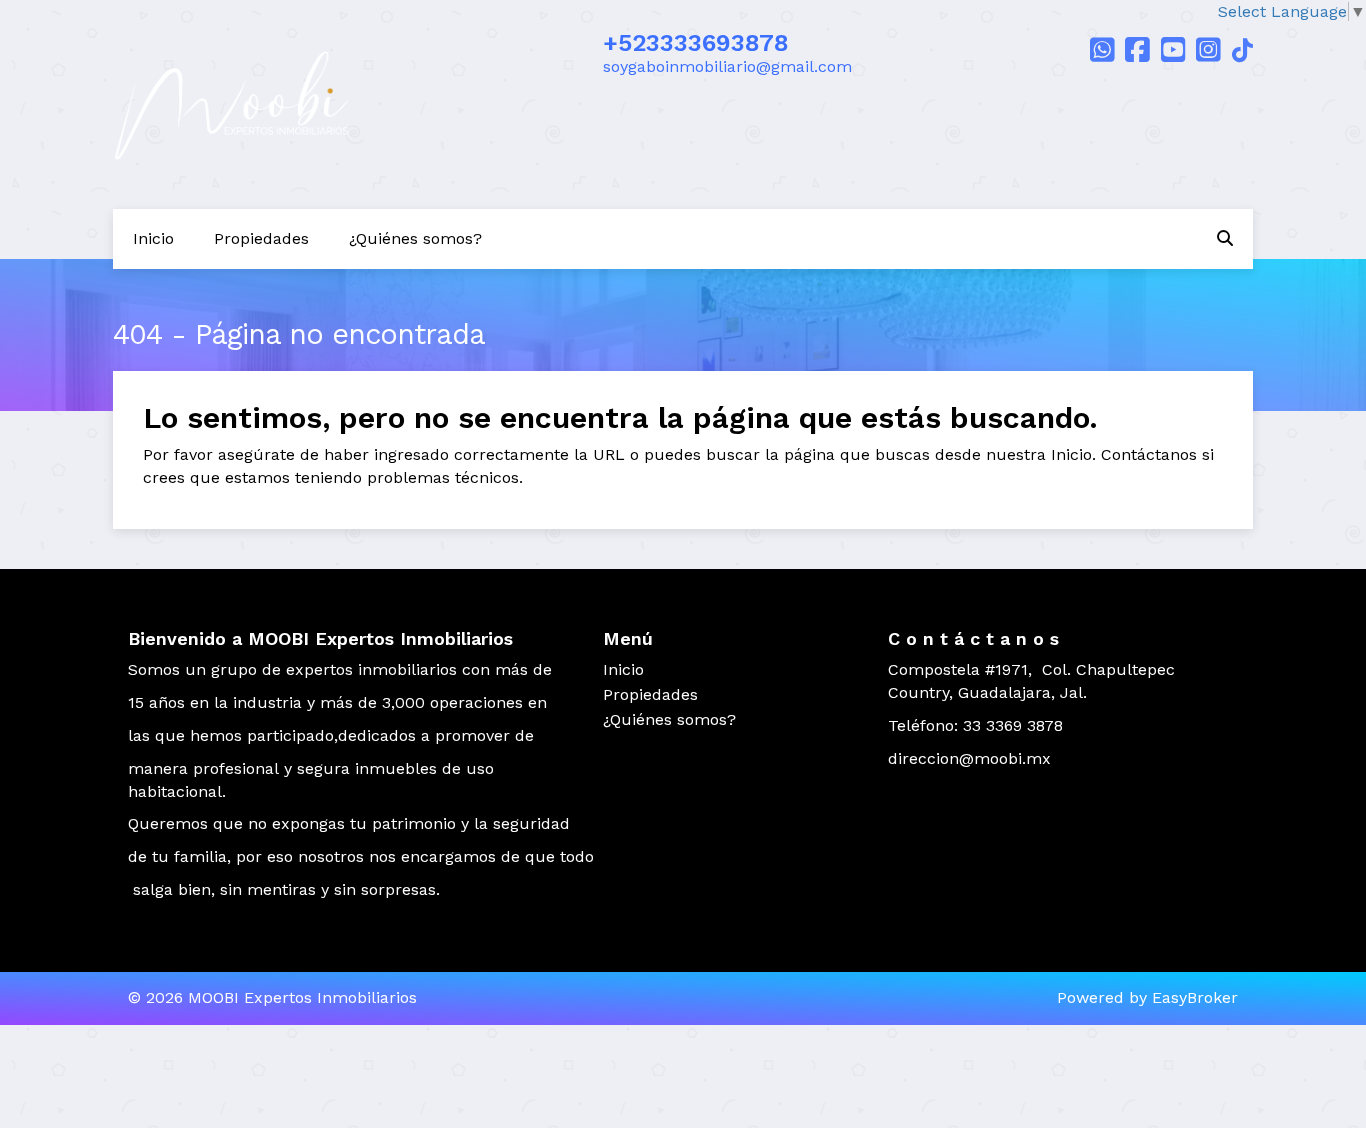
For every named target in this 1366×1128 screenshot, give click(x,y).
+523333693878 (696, 43)
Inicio (153, 238)
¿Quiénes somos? (415, 238)
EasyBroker (1195, 997)
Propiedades (261, 238)
